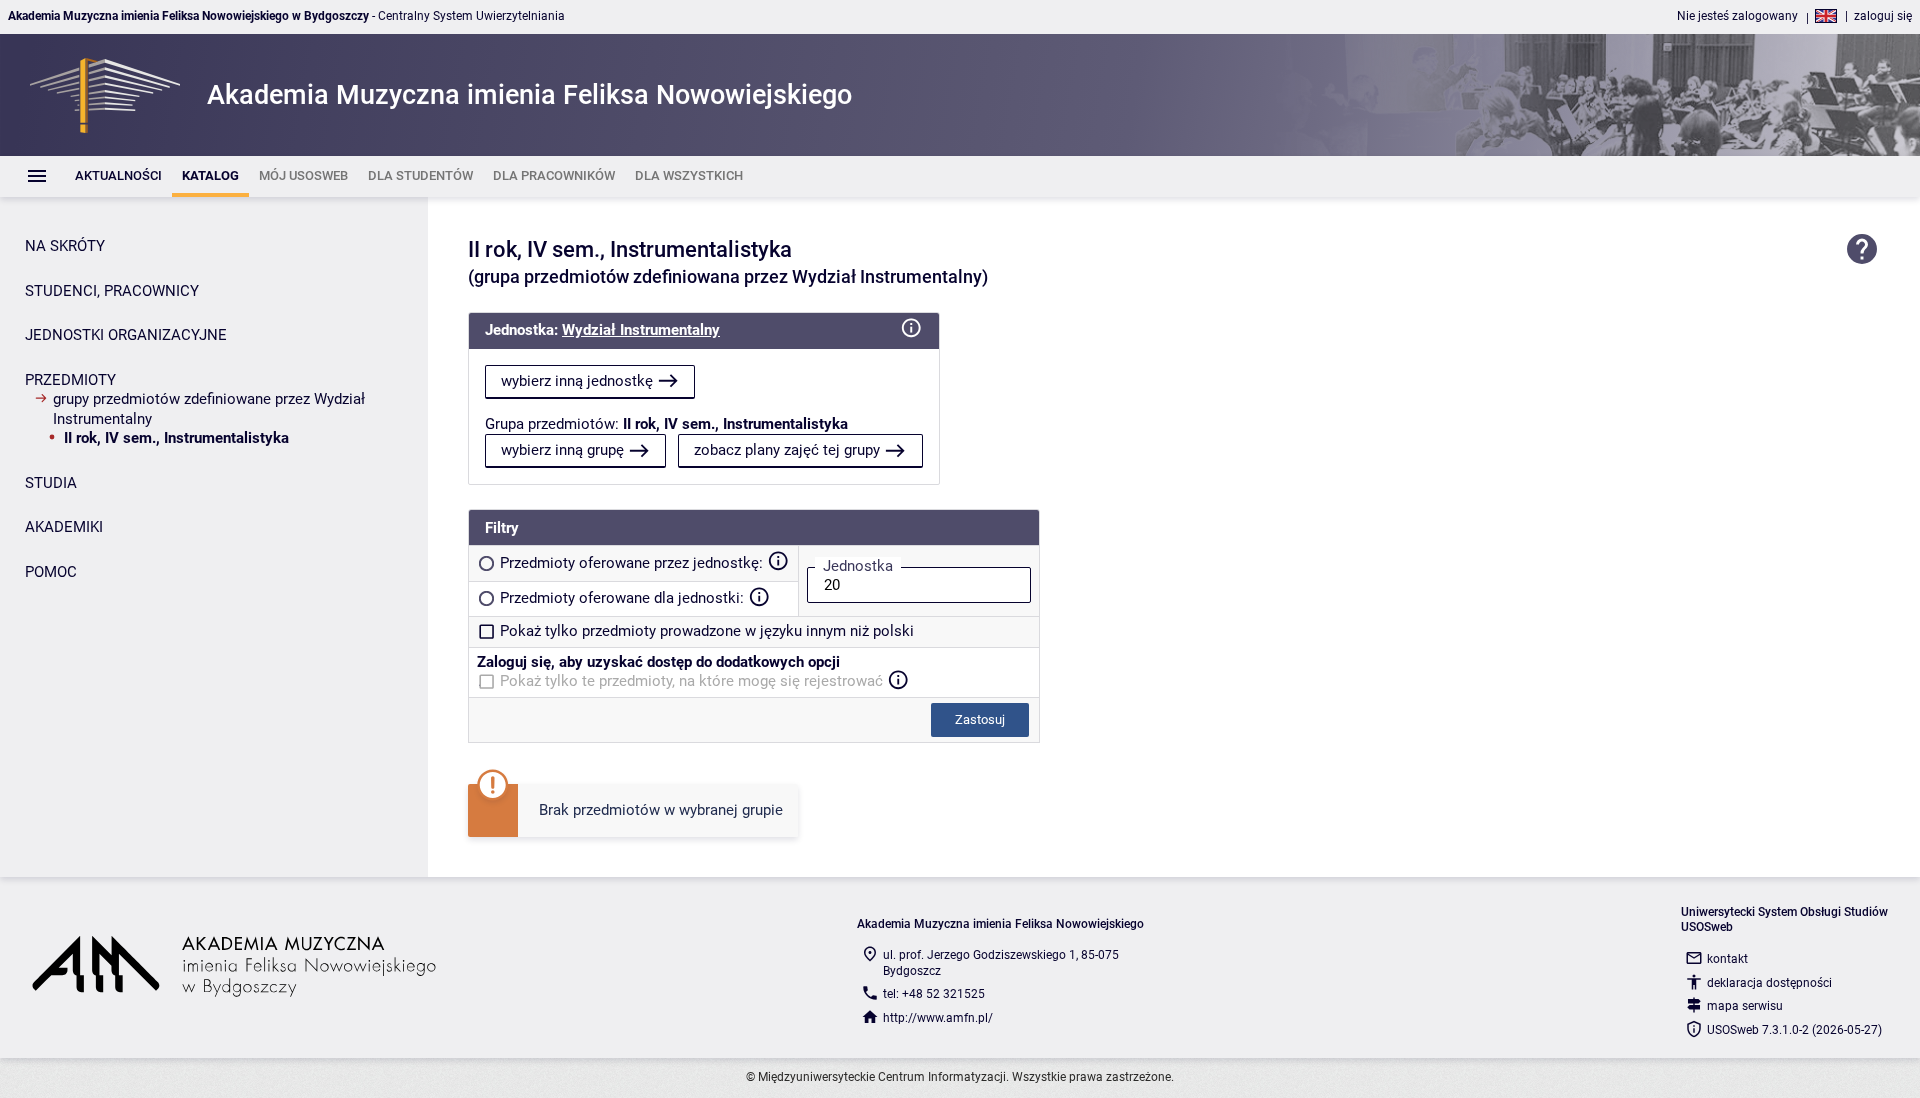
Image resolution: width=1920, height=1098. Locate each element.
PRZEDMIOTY (70, 380)
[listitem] (118, 176)
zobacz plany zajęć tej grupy (787, 450)
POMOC (51, 572)
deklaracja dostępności (1769, 983)
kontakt (1727, 959)
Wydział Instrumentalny (641, 330)
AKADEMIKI (64, 527)
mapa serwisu (1745, 1006)
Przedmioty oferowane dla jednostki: (622, 598)
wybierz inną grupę (562, 450)
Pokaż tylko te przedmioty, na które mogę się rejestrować (691, 681)
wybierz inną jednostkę (577, 381)
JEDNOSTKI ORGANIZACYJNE (126, 335)
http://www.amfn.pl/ (938, 1018)
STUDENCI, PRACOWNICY (112, 291)
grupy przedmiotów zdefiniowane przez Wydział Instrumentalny (209, 409)
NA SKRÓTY (65, 246)
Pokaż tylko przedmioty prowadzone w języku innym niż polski (707, 631)
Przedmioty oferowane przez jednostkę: (631, 563)
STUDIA (51, 483)
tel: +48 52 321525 (934, 994)
